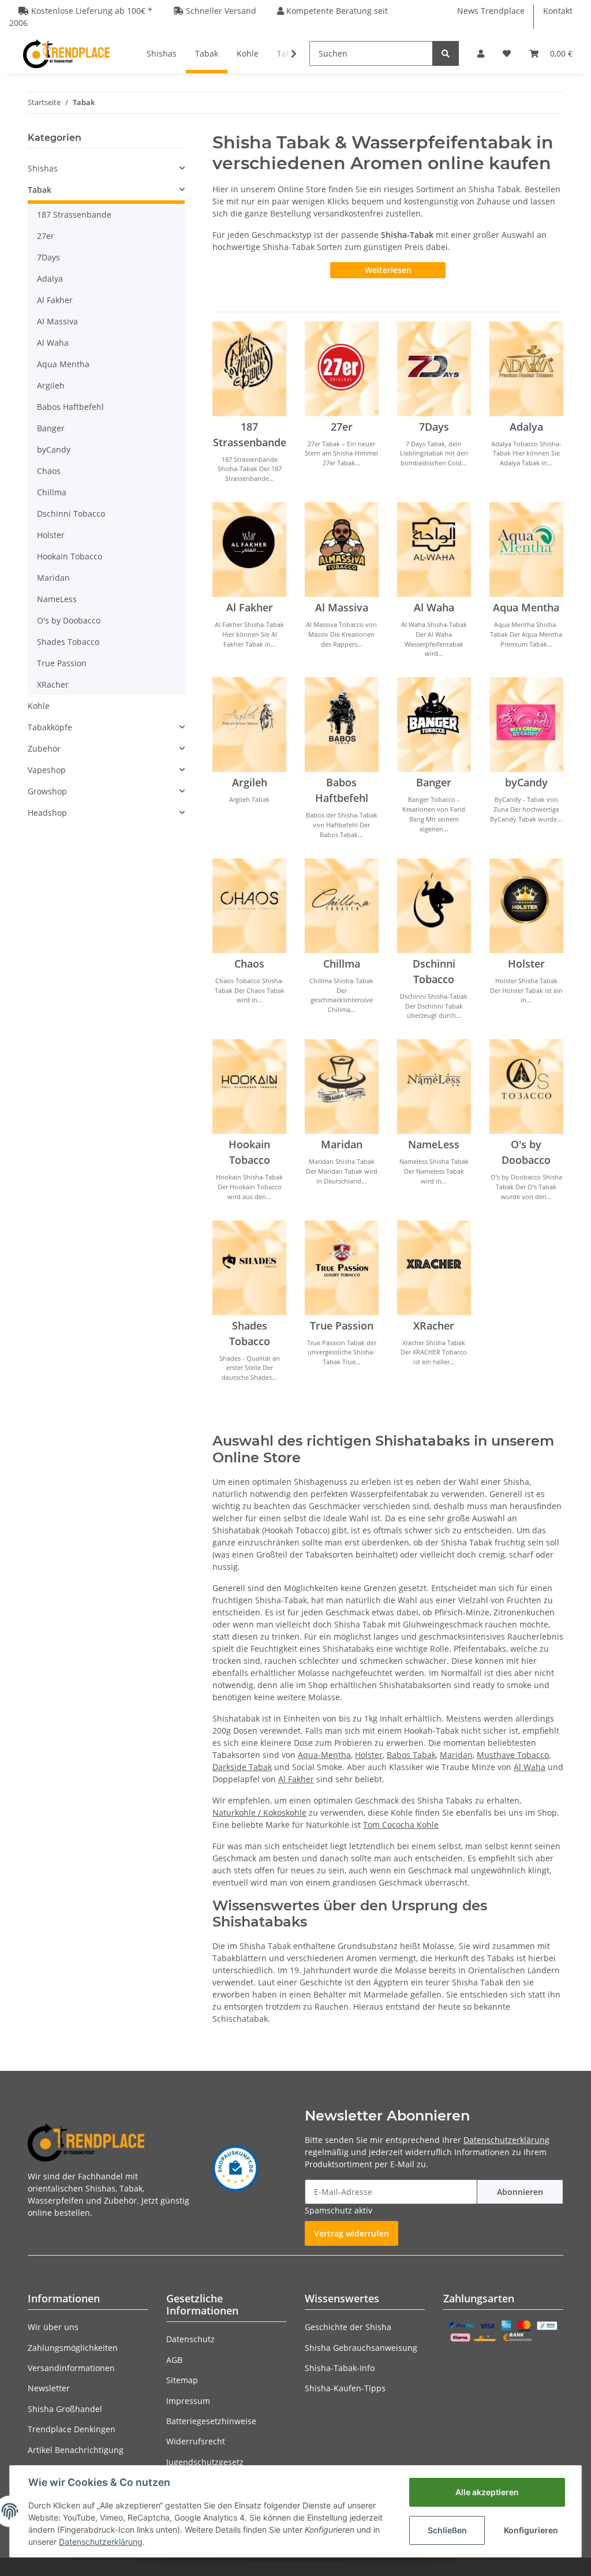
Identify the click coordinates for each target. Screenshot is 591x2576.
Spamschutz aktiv (338, 2210)
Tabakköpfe (50, 727)
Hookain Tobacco (70, 556)
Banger (434, 782)
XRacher (434, 1326)
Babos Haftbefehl (70, 407)
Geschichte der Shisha (348, 2327)
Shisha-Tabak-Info (340, 2368)
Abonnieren (520, 2192)
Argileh (250, 782)
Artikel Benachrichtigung (76, 2450)
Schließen (447, 2530)
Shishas (43, 168)
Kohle (39, 706)
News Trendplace (491, 11)
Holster (526, 964)
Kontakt (558, 11)
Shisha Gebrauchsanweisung (361, 2348)
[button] (481, 53)
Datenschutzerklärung (506, 2140)
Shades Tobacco (68, 642)
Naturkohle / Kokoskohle (259, 1812)
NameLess (434, 1144)
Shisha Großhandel (65, 2409)
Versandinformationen (71, 2368)
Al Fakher (250, 607)
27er (342, 427)
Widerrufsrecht (196, 2441)
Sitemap (182, 2380)
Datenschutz (190, 2339)
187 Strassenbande (74, 214)
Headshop (47, 813)
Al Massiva (342, 607)
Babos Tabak (411, 1755)
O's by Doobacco (69, 620)
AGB (174, 2360)
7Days (434, 427)
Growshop (47, 791)
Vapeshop (47, 770)
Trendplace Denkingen (72, 2429)
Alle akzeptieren (487, 2492)
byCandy (526, 782)
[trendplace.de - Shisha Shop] (66, 53)
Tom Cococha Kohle (401, 1825)
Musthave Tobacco (513, 1755)
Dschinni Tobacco (71, 514)
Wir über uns (53, 2327)
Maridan (342, 1144)
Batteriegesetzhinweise (211, 2421)
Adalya (526, 427)
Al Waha (434, 607)
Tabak (40, 190)
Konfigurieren (531, 2530)
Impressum (188, 2401)
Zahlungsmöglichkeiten (73, 2348)
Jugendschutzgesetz (205, 2462)
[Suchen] (446, 53)
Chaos (249, 964)
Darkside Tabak (242, 1767)
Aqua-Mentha (324, 1755)
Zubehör (44, 748)
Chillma (342, 964)
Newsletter (49, 2388)
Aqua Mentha (526, 607)
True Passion (342, 1326)
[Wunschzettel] (507, 53)
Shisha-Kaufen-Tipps (345, 2388)
